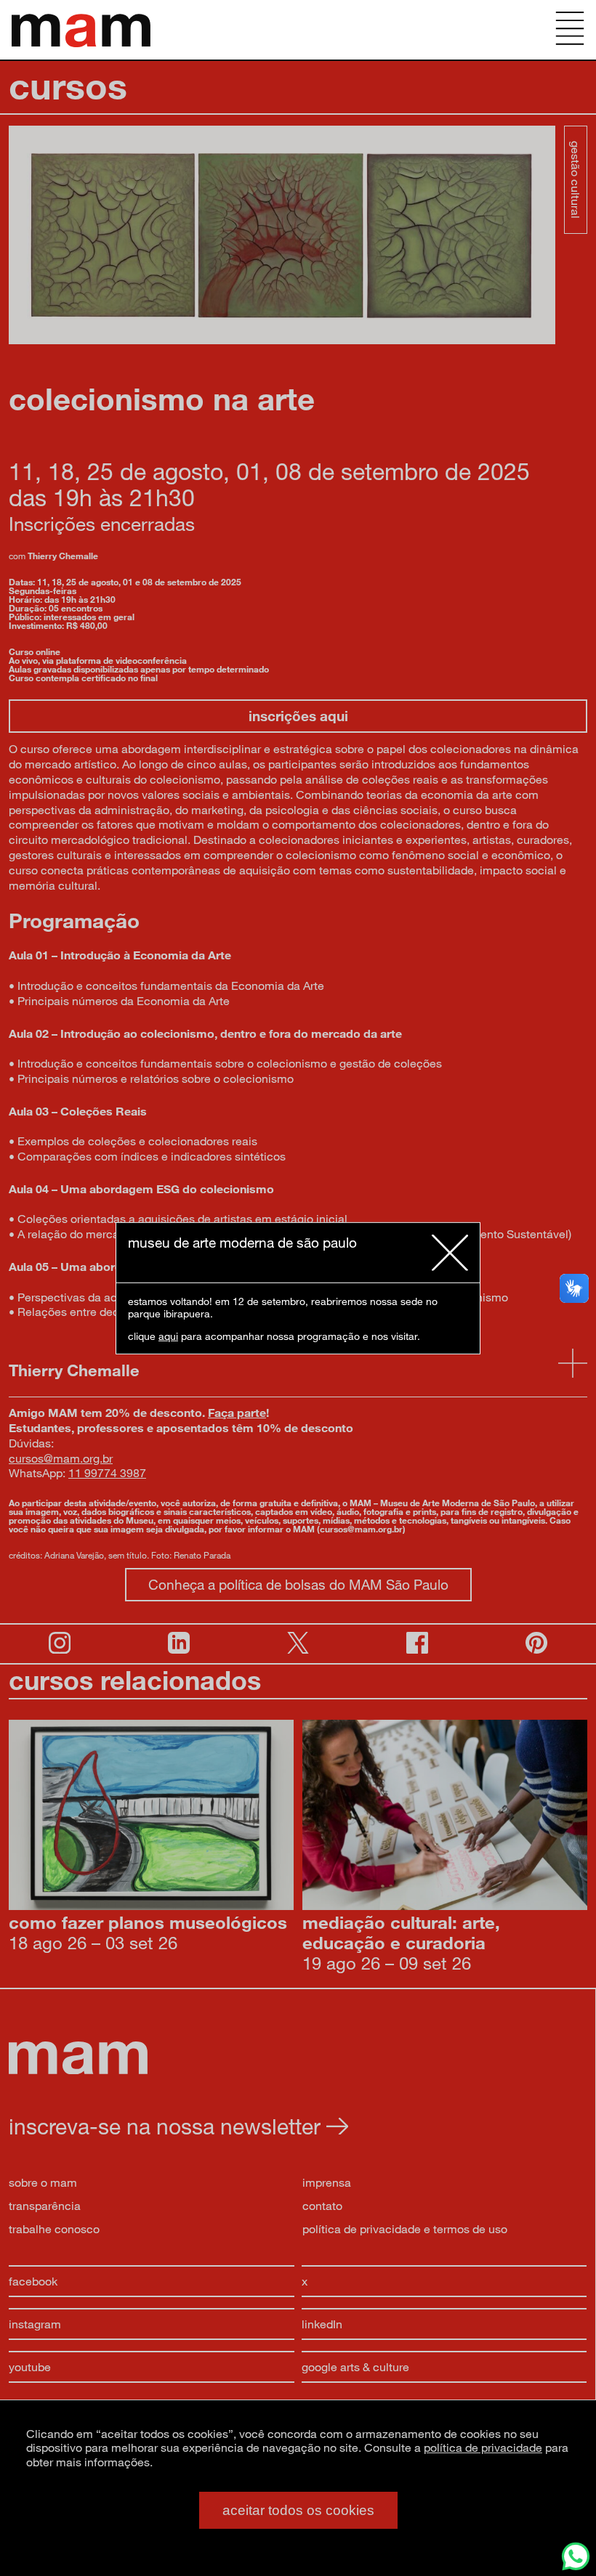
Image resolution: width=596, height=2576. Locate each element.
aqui (168, 1336)
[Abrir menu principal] (570, 30)
